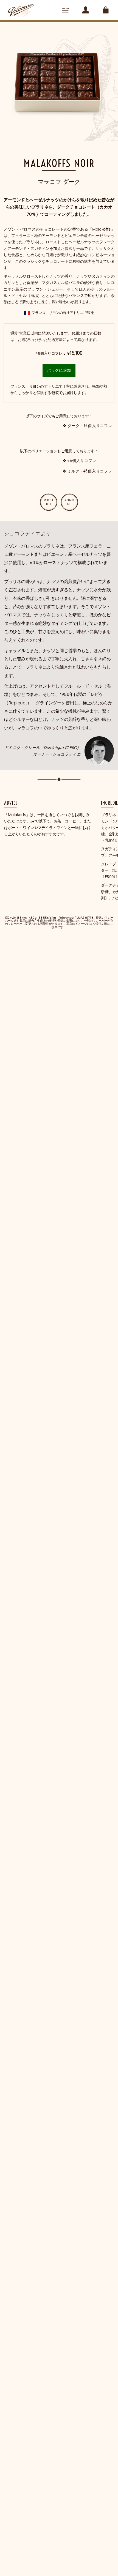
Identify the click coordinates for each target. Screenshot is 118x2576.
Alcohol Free (70, 502)
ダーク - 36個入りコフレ (90, 426)
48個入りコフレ (82, 461)
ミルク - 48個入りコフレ (90, 471)
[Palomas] (21, 10)
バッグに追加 (59, 370)
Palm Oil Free (49, 502)
